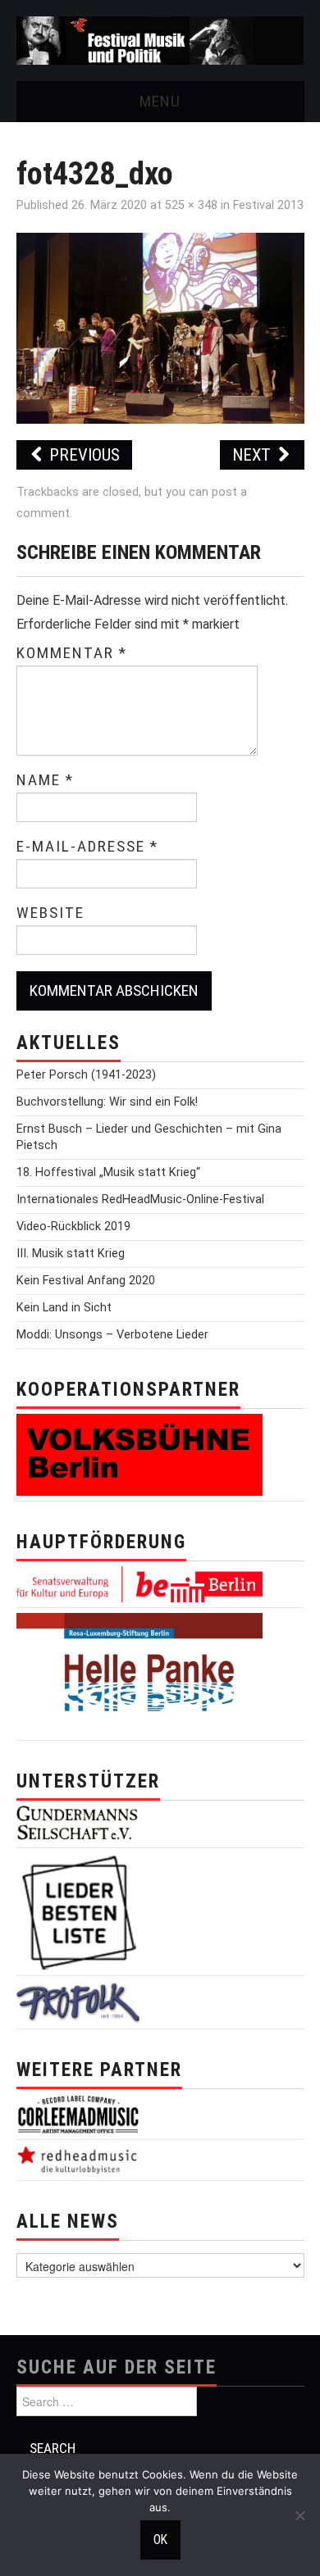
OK (160, 2540)
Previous (82, 455)
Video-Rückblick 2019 (73, 1227)
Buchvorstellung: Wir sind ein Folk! (107, 1102)
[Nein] (299, 2515)
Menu (160, 101)
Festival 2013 (268, 205)
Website (50, 913)
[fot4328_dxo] (160, 327)
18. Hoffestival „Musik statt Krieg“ (108, 1172)
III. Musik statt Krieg (71, 1254)
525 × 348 (191, 205)
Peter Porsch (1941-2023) (86, 1075)
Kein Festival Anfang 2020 (86, 1281)
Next (254, 455)
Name (45, 780)
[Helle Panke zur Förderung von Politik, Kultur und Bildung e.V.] (139, 1673)
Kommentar (72, 653)
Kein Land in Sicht (64, 1308)
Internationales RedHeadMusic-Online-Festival (140, 1199)
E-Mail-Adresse (87, 847)
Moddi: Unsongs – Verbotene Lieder (112, 1335)
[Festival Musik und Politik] (160, 40)
